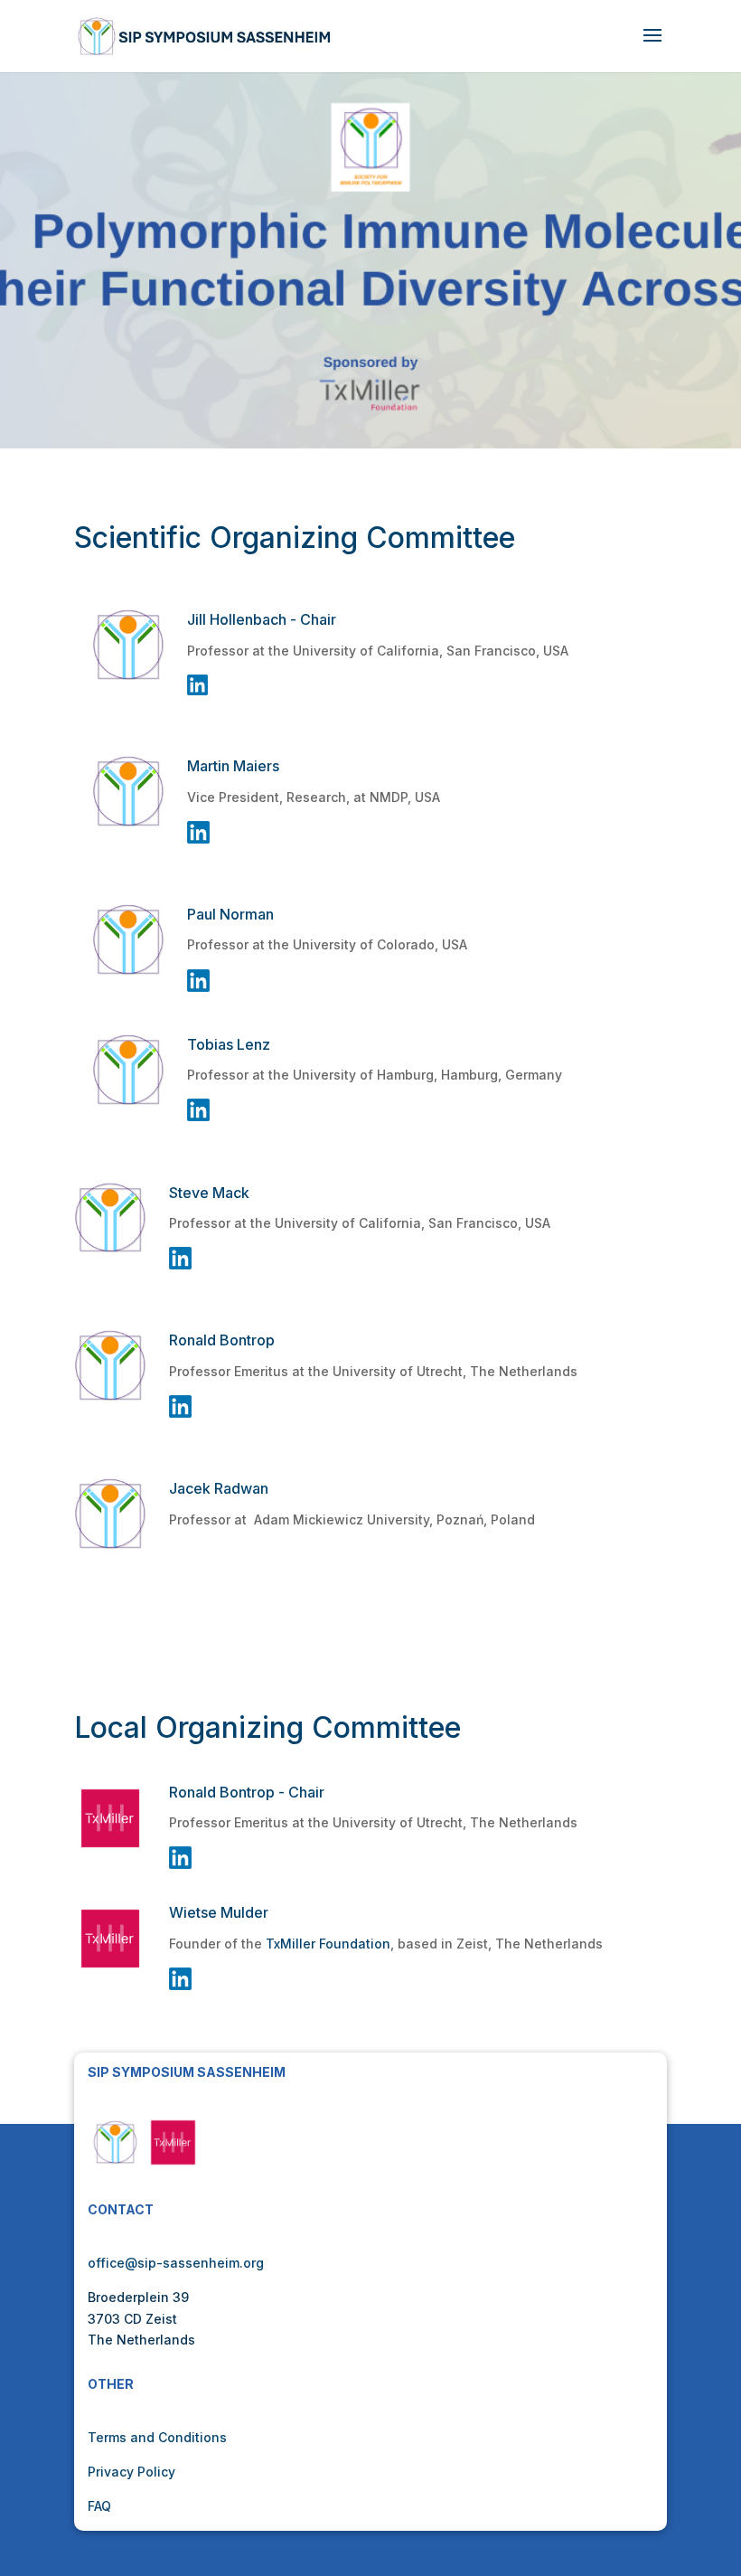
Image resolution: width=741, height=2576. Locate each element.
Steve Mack (209, 1193)
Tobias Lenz (229, 1044)
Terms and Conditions (157, 2437)
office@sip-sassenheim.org (176, 2263)
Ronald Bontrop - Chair (247, 1792)
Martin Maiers (233, 766)
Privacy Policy (131, 2472)
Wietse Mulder (219, 1912)
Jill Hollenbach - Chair (262, 619)
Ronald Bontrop (222, 1340)
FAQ (99, 2506)
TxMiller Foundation (328, 1944)
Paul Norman (230, 914)
